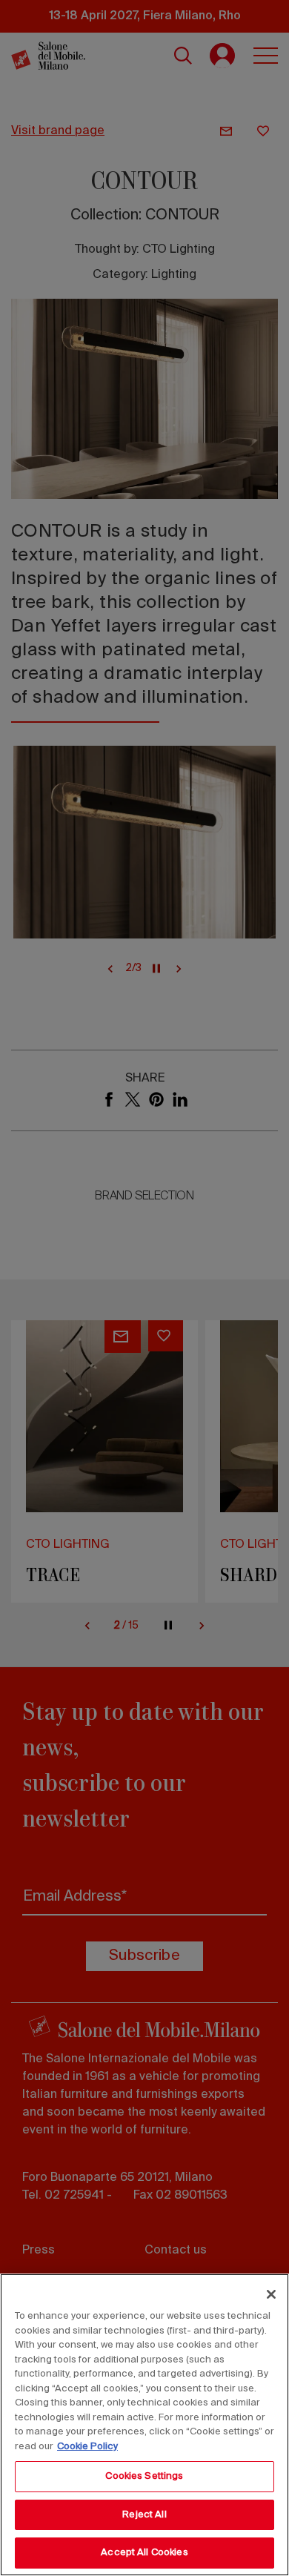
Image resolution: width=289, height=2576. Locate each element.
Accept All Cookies (144, 2553)
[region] (144, 2425)
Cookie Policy (87, 2447)
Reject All (144, 2515)
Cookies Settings (144, 2476)
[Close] (271, 2294)
